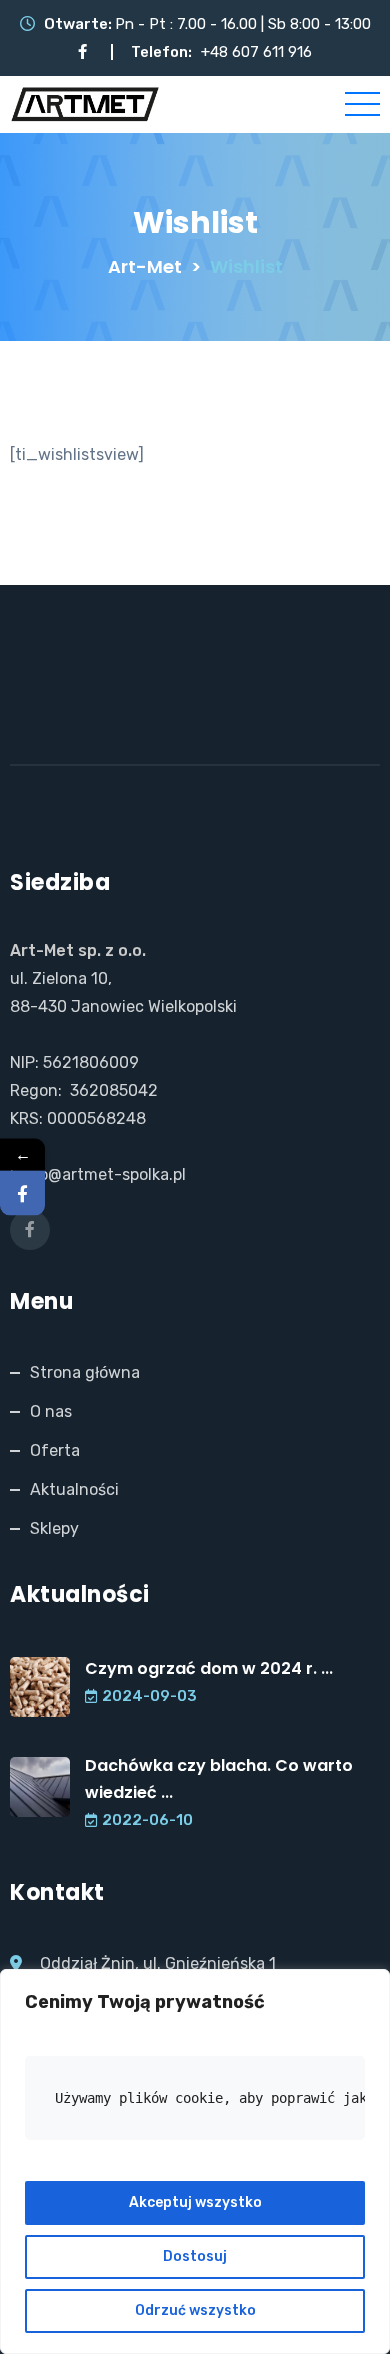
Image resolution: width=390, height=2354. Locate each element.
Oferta (55, 1450)
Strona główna (85, 1372)
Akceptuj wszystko (195, 2202)
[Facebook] (22, 1193)
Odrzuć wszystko (195, 2310)
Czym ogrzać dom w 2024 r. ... (209, 1668)
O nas (51, 1411)
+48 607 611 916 (256, 52)
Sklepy (54, 1528)
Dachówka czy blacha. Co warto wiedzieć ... (219, 1779)
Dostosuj (195, 2256)
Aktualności (74, 1489)
